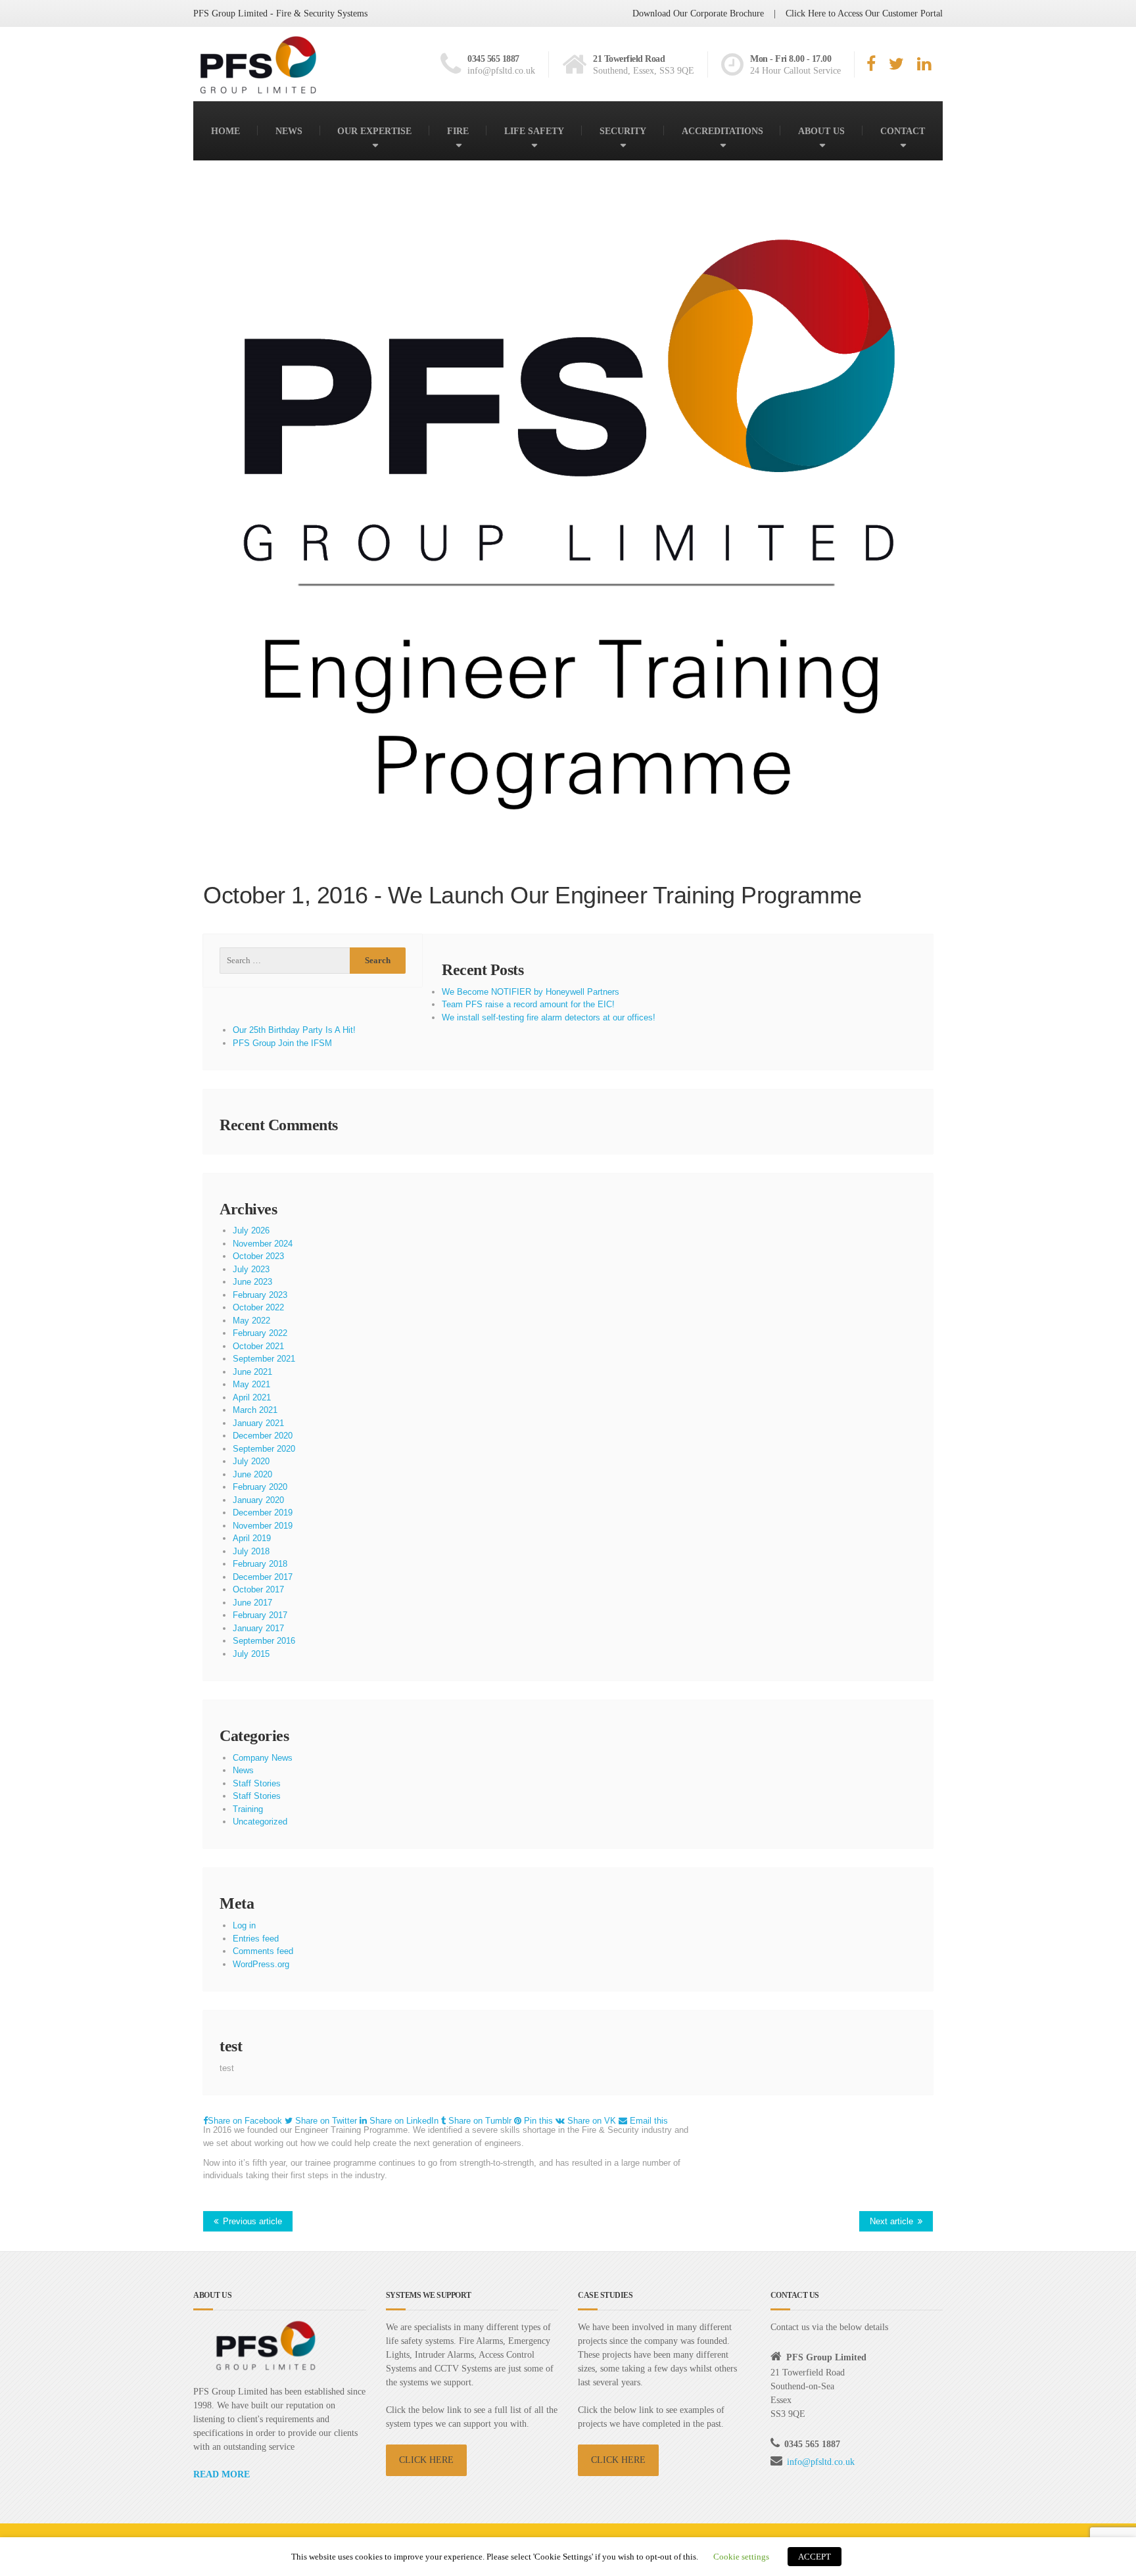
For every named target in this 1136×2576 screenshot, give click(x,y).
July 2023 (251, 1269)
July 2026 (251, 1230)
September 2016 (264, 1641)
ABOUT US (821, 131)
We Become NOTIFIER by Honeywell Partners (531, 992)
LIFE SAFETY (534, 131)
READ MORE (222, 2474)
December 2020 (263, 1436)
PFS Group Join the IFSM (282, 1043)
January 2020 (258, 1500)
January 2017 (258, 1628)
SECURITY (623, 131)
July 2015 (251, 1654)
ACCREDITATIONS (722, 131)
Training (248, 1809)
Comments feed (263, 1951)
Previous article (252, 2221)
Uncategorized (260, 1822)
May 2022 (251, 1321)
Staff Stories (257, 1783)
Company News (263, 1758)
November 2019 (263, 1526)
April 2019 (252, 1538)
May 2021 (251, 1384)
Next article (891, 2221)
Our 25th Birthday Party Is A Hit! (294, 1030)
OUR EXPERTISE (374, 131)
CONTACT (903, 131)
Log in (244, 1925)
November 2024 (263, 1244)
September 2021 (264, 1359)
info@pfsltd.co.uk (821, 2462)
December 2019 (263, 1513)
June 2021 (252, 1372)
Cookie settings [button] (741, 2557)
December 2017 (263, 1577)
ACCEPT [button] (815, 2557)
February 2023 (260, 1295)
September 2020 (264, 1449)
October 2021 (258, 1346)
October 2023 (258, 1256)
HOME (225, 131)
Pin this (538, 2121)
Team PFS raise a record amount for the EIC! (528, 1004)
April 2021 (252, 1397)
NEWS (289, 131)
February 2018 (260, 1564)
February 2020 (260, 1487)
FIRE (458, 131)
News (243, 1770)
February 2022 (260, 1333)
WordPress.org (261, 1964)
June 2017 (252, 1603)
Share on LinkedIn (404, 2121)
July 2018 (251, 1551)
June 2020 (252, 1474)
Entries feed (256, 1939)
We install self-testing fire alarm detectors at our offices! (549, 1017)
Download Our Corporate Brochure (698, 13)
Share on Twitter (326, 2121)
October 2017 (258, 1589)
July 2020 (251, 1461)
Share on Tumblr (480, 2121)
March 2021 (255, 1410)
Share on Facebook (246, 2121)
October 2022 (258, 1307)
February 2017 (260, 1615)
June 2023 (252, 1282)
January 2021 (258, 1423)
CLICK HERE (426, 2460)
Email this (648, 2121)
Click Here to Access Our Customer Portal (864, 13)
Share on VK (592, 2121)
